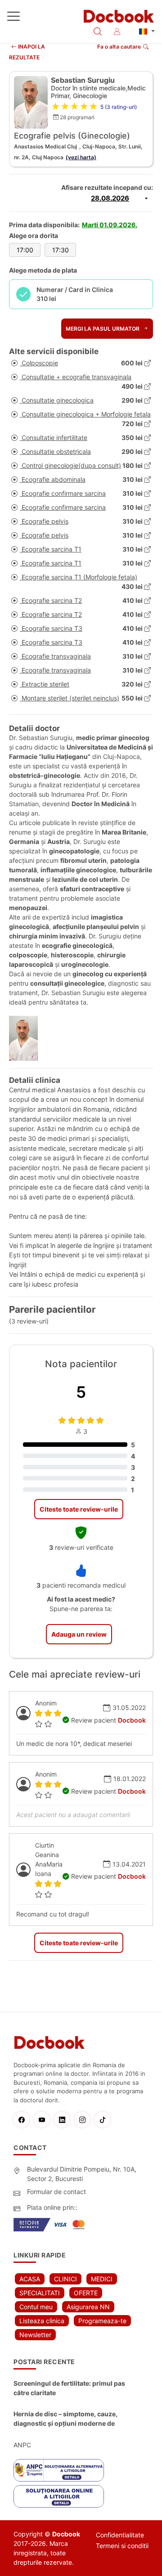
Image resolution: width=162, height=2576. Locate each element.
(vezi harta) (81, 157)
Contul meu (36, 2307)
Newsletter (35, 2335)
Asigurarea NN (88, 2307)
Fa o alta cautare (119, 47)
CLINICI (65, 2279)
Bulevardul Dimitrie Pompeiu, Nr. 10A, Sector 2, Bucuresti (82, 2174)
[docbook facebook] (24, 2120)
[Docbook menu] (13, 18)
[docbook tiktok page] (105, 2120)
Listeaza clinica (42, 2321)
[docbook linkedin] (64, 2120)
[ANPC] (59, 2470)
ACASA (30, 2279)
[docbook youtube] (44, 2120)
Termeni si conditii (122, 2546)
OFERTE (86, 2293)
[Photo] (27, 1038)
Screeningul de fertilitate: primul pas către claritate (69, 2388)
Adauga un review (79, 1634)
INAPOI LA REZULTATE (27, 52)
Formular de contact (56, 2192)
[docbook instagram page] (84, 2120)
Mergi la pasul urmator (103, 329)
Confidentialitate (120, 2535)
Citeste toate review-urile (79, 1509)
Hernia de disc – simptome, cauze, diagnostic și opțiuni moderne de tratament (65, 2419)
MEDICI (102, 2279)
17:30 (61, 250)
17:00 (25, 250)
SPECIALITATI (40, 2293)
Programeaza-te (102, 2321)
